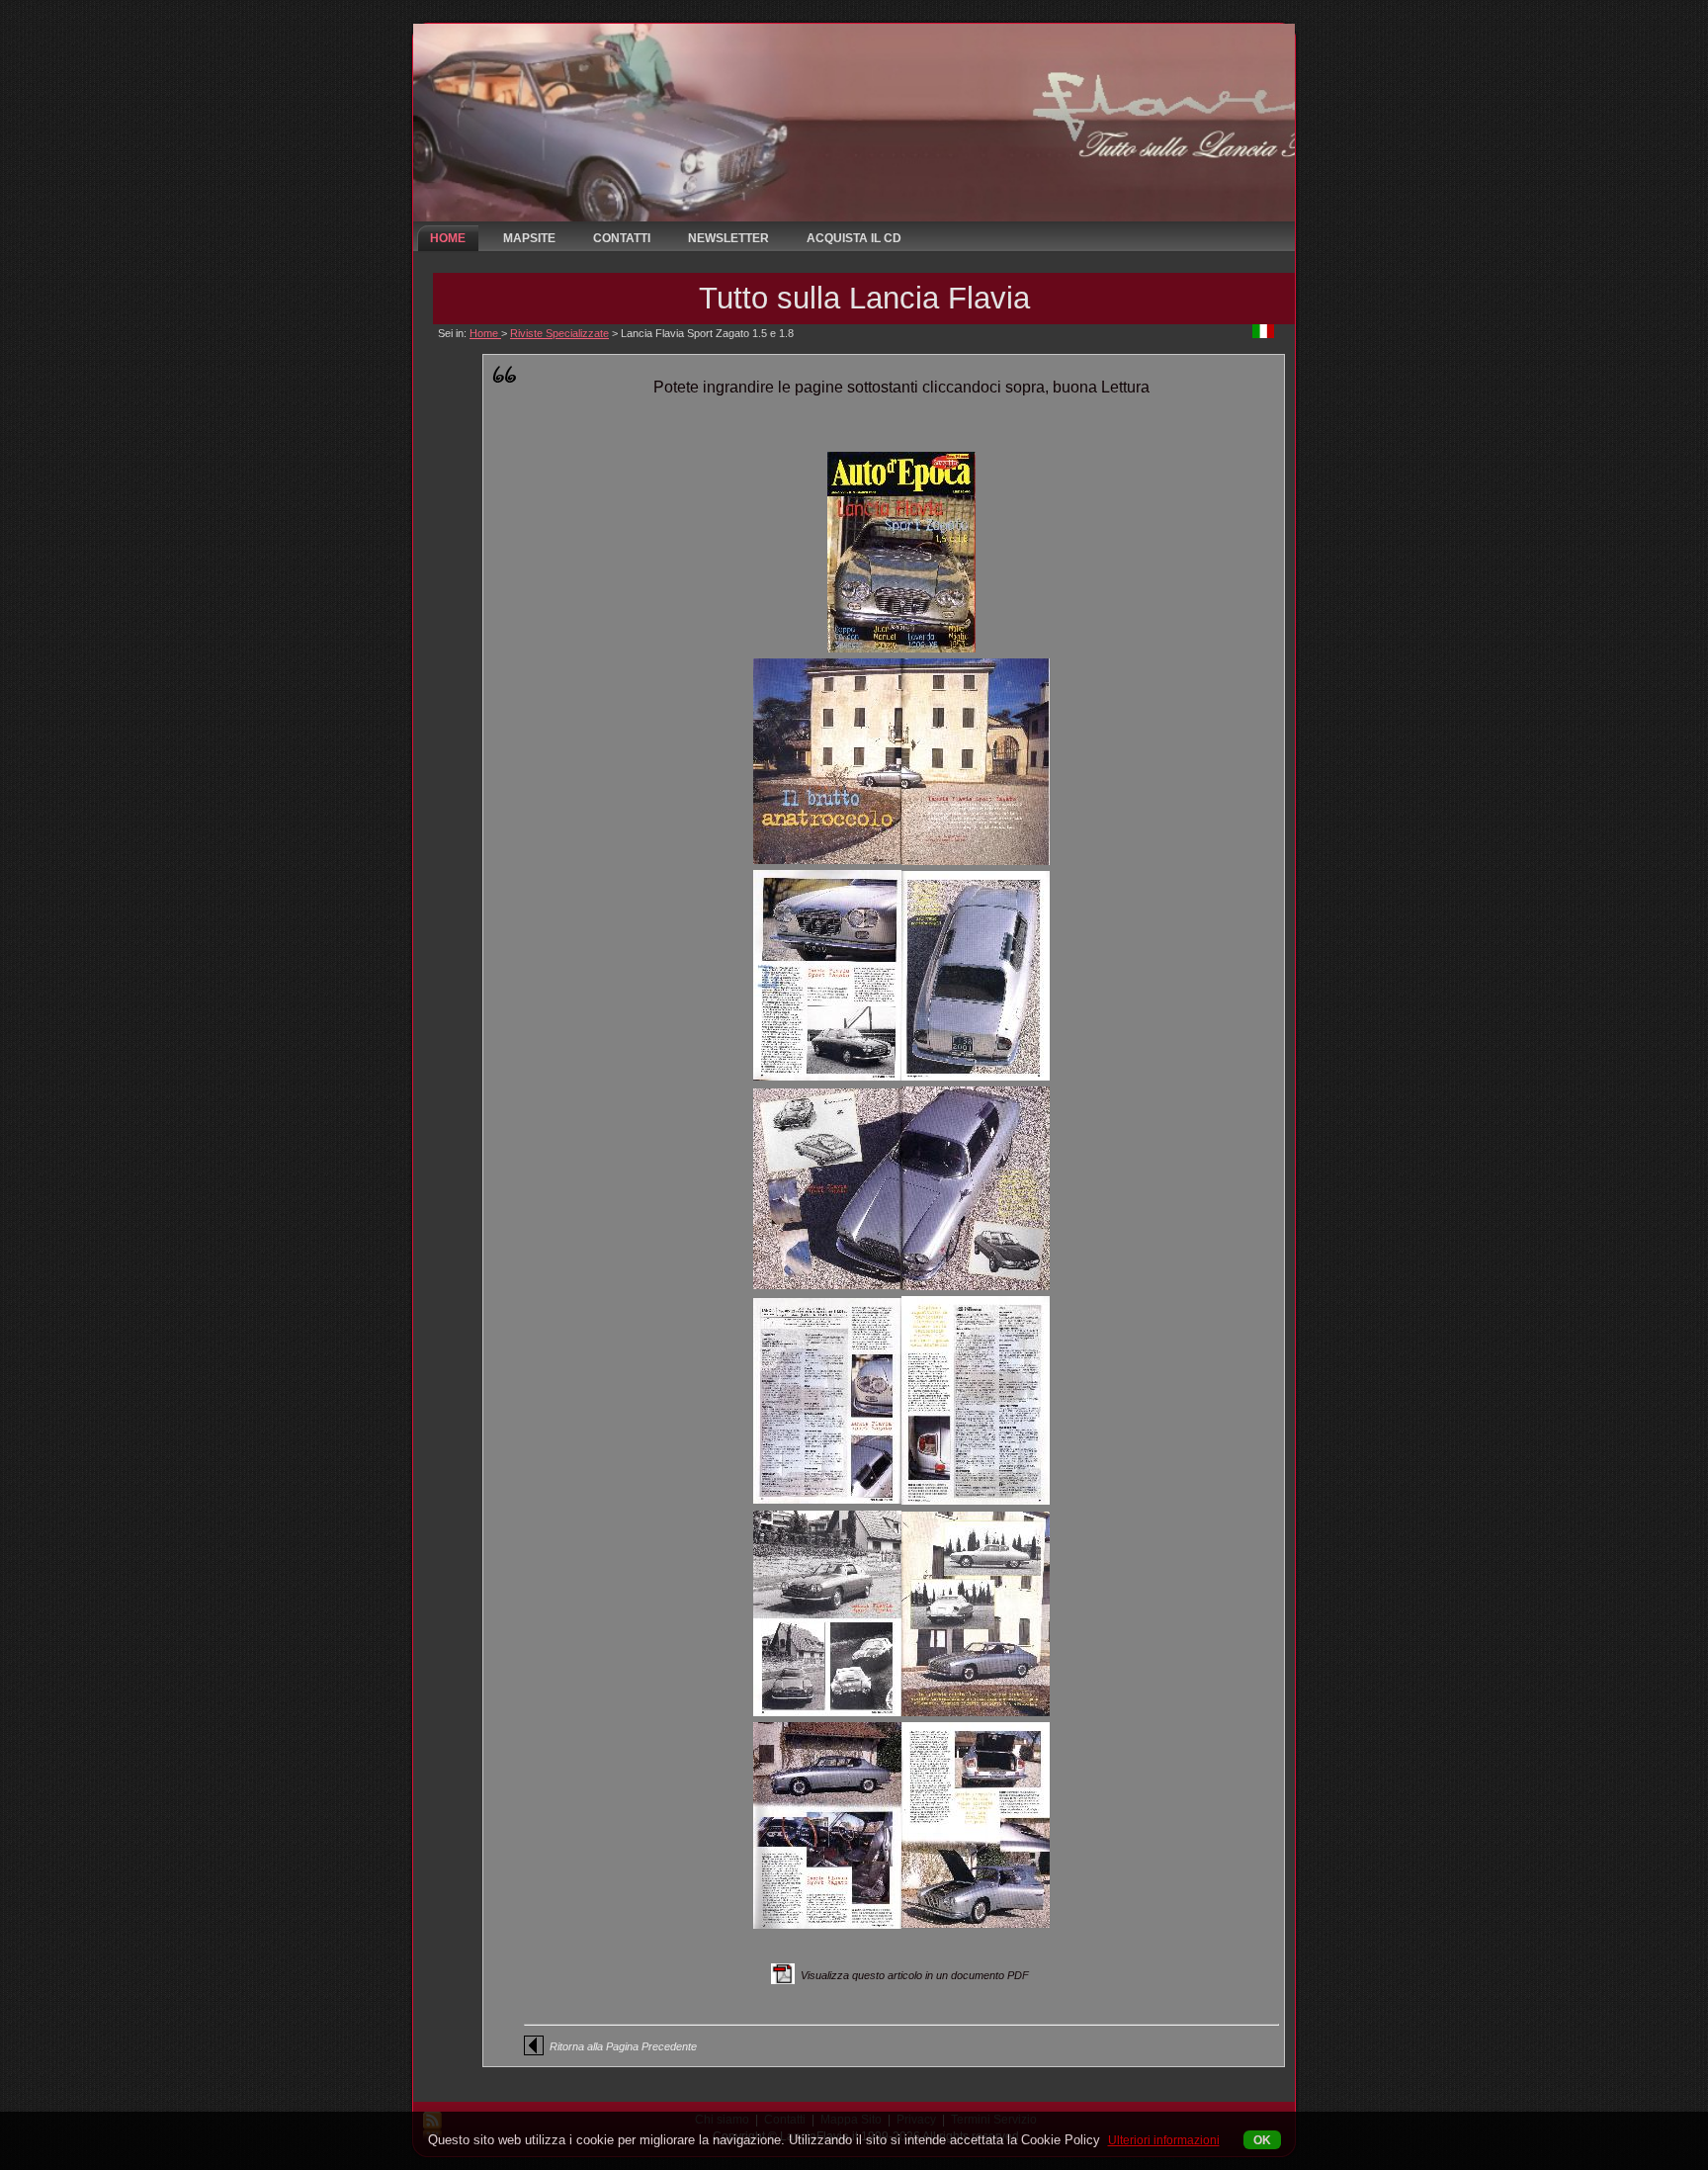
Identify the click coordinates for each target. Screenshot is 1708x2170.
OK (1262, 2140)
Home (485, 333)
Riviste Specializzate (559, 333)
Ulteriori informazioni (1164, 2140)
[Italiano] (1263, 334)
